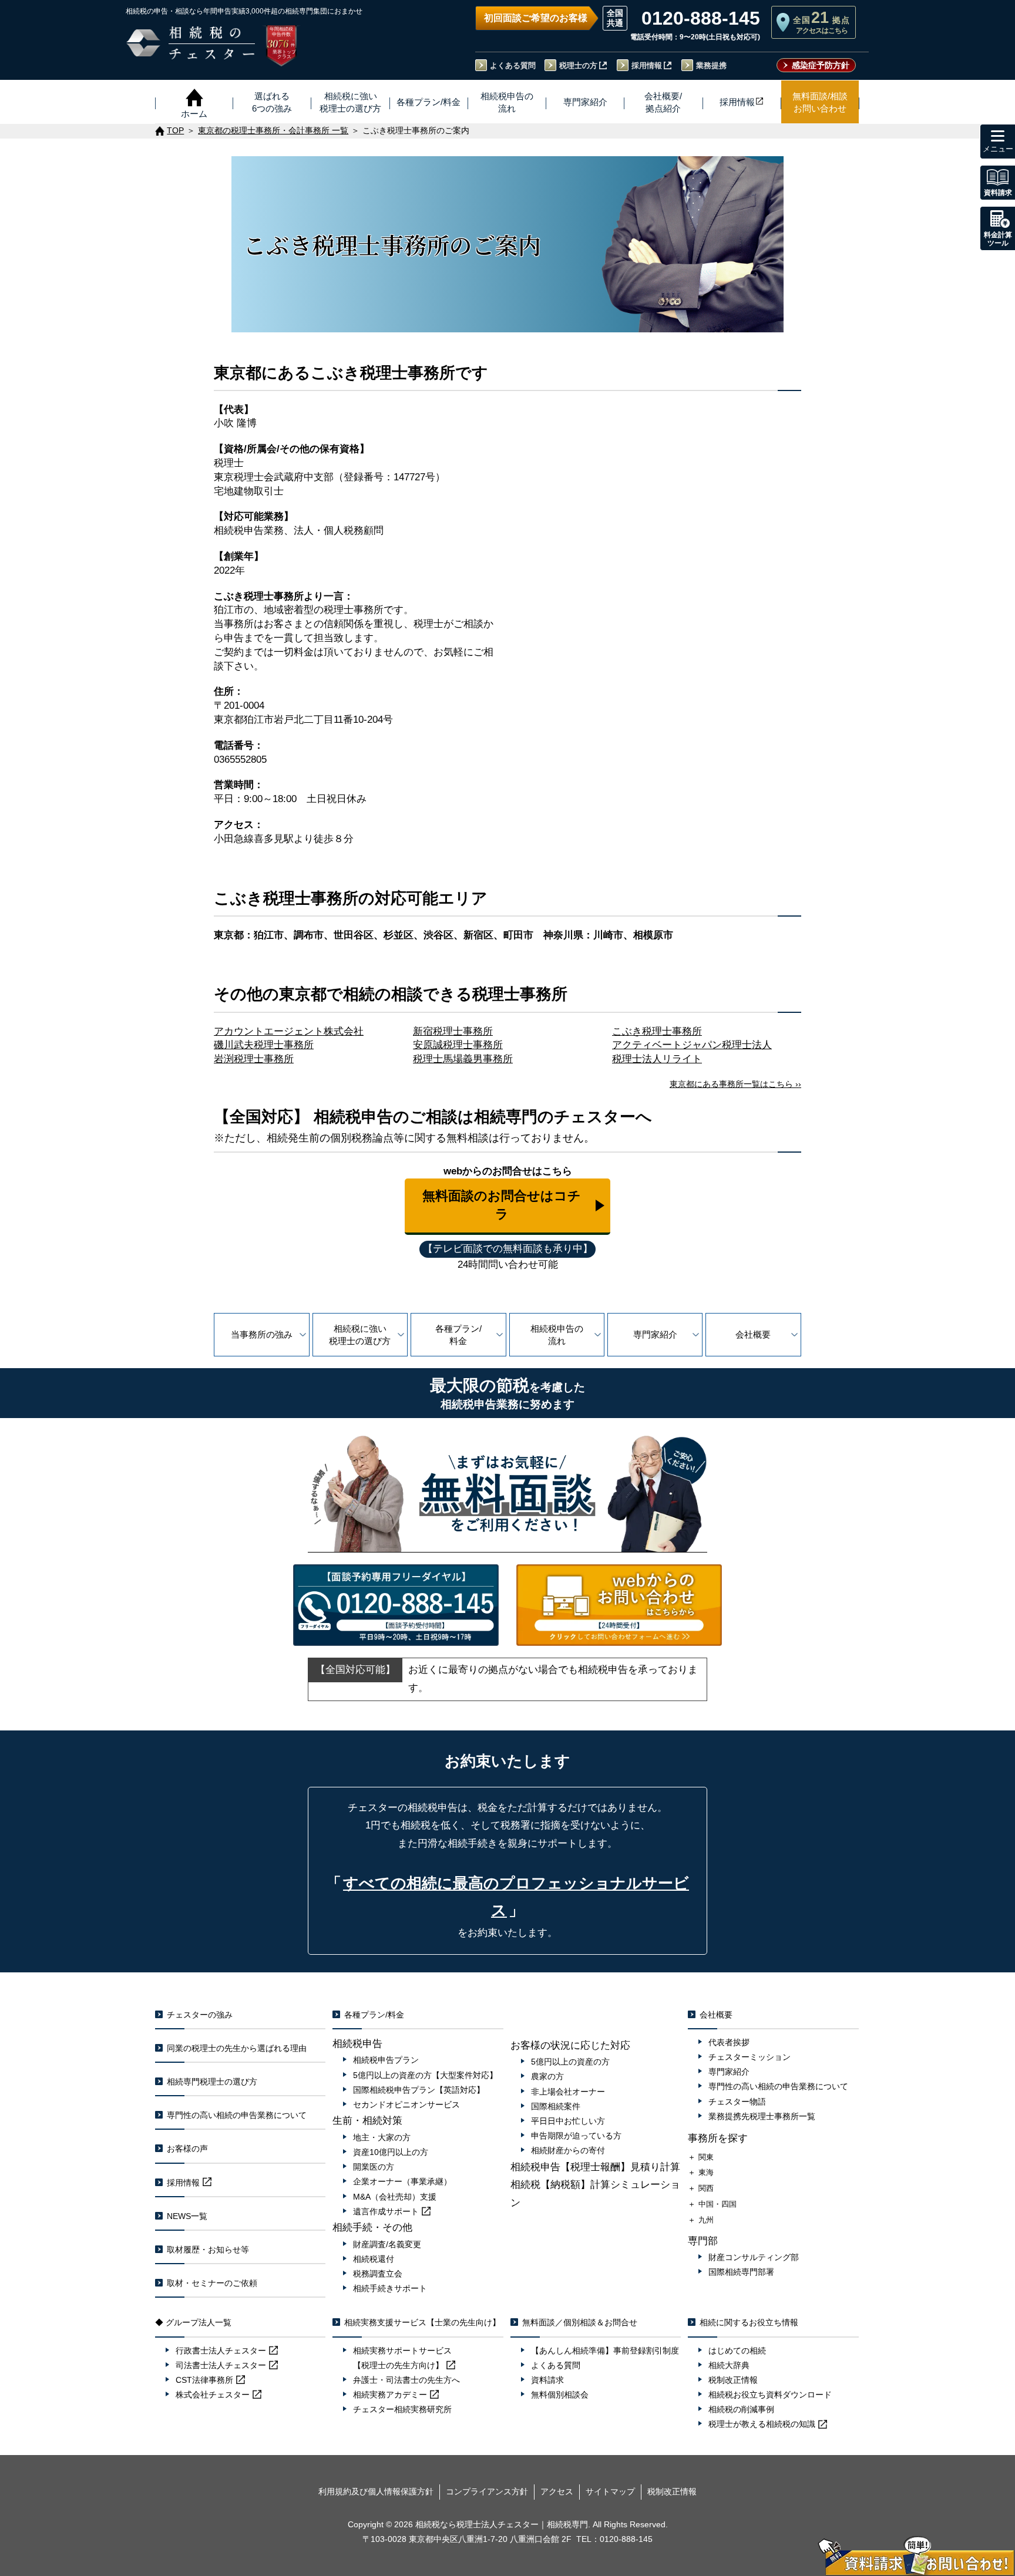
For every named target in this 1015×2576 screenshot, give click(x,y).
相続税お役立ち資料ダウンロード (770, 2395)
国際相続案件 (556, 2106)
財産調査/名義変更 (387, 2244)
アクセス (557, 2491)
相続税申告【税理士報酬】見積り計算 (595, 2167)
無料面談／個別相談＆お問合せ (580, 2322)
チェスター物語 (737, 2102)
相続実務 (390, 2395)
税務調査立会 (378, 2274)
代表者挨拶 (729, 2042)
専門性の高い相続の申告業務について (237, 2115)
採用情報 (647, 65)
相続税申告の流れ (557, 1335)
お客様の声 (187, 2149)
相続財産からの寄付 (568, 2150)
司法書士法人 (221, 2365)
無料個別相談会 (560, 2395)
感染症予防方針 (821, 65)
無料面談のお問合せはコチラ (502, 1205)
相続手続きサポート (390, 2288)
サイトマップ (610, 2491)
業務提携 (711, 65)
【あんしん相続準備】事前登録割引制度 (605, 2351)
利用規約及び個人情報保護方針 (376, 2491)
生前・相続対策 (367, 2121)
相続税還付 (374, 2259)
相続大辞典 (729, 2365)
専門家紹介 (655, 1334)
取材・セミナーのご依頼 (212, 2283)
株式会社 (213, 2395)
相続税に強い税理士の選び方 (360, 1335)
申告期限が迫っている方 (576, 2136)
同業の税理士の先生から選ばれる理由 (237, 2048)
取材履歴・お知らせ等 (208, 2250)
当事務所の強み (262, 1334)
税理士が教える (762, 2424)
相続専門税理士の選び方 (212, 2082)
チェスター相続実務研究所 (402, 2409)
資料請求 (547, 2380)
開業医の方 (374, 2167)
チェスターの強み (200, 2015)
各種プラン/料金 (458, 1335)
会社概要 (753, 1334)
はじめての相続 (737, 2351)
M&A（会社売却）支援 (395, 2197)
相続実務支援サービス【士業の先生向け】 (422, 2322)
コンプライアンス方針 (487, 2491)
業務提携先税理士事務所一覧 (762, 2116)
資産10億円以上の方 (391, 2152)
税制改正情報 (733, 2380)
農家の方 (547, 2076)
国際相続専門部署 (741, 2272)
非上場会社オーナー (568, 2092)
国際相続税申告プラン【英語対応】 (419, 2090)
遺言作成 (386, 2211)
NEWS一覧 (187, 2216)
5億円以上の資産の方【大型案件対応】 (425, 2075)
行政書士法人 (221, 2351)
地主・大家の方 (382, 2137)
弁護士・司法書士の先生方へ (406, 2380)
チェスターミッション (750, 2057)
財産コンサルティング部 (754, 2257)
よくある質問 (513, 65)
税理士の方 (578, 65)
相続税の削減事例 (741, 2409)
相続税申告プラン (386, 2060)
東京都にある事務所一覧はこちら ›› (735, 1084)
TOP (175, 131)
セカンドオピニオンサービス (406, 2104)
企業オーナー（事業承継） (402, 2181)
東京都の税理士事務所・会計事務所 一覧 (273, 131)
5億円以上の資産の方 (570, 2062)
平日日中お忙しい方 (568, 2121)
